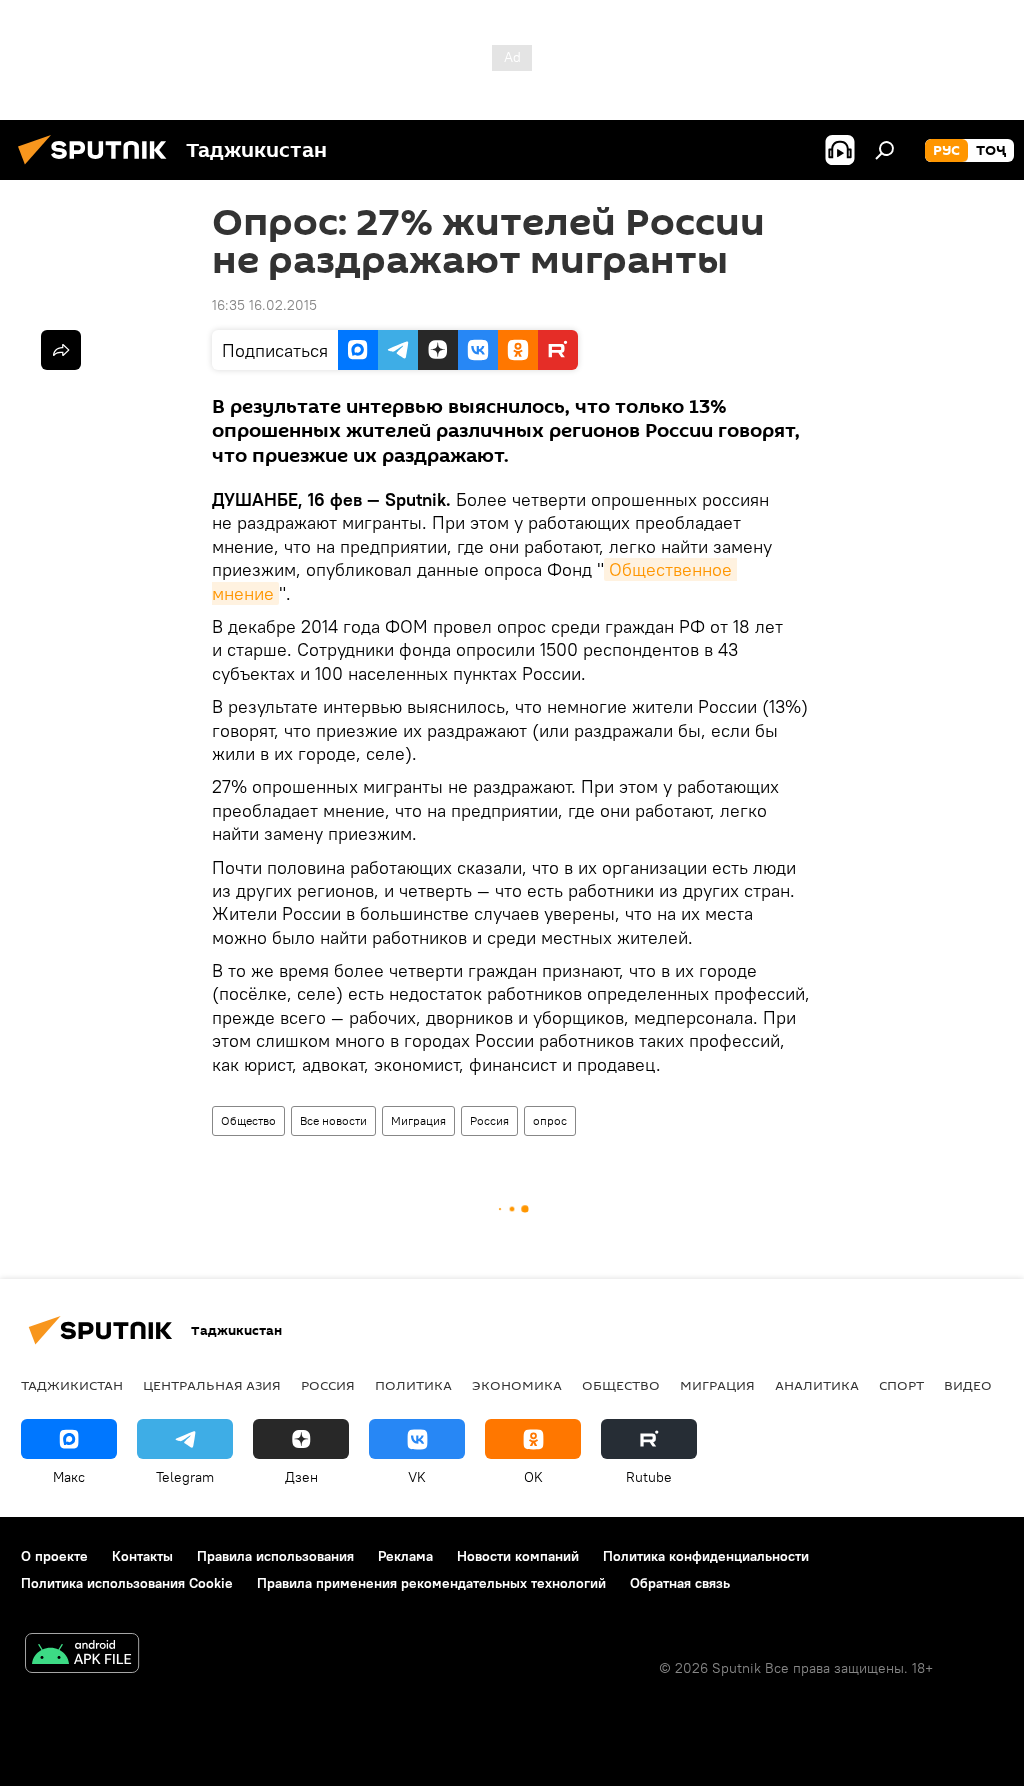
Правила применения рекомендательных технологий (431, 1583)
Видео (968, 1385)
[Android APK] (82, 1655)
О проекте (54, 1556)
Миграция (418, 1120)
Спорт (901, 1385)
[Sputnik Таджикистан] (98, 167)
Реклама (405, 1556)
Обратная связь (680, 1583)
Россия (489, 1120)
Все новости (333, 1120)
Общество (248, 1120)
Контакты (142, 1556)
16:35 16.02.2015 (264, 305)
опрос (550, 1120)
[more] (61, 350)
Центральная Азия (212, 1385)
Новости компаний (518, 1556)
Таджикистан (72, 1385)
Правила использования (275, 1556)
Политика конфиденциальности (706, 1556)
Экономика (517, 1385)
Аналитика (817, 1385)
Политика (413, 1385)
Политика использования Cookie (127, 1583)
